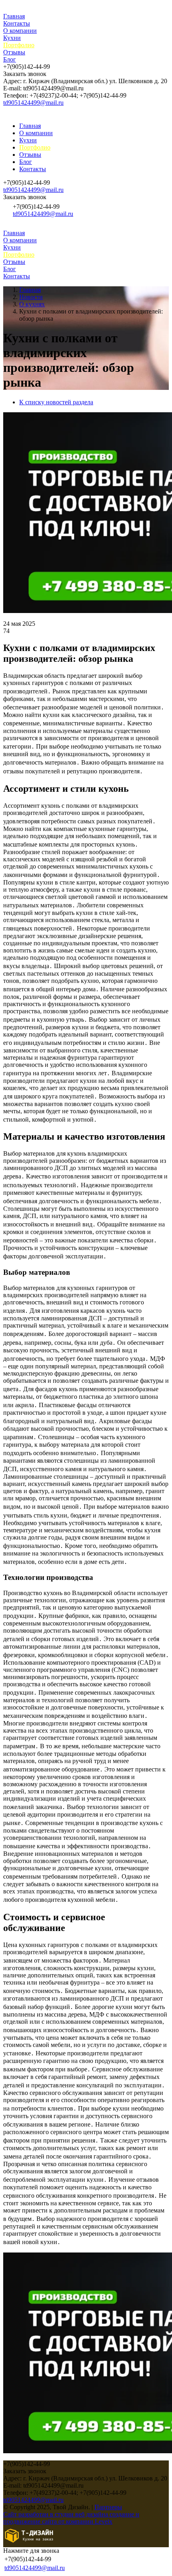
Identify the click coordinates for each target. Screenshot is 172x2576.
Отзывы (14, 52)
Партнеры (108, 2507)
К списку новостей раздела (56, 402)
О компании (20, 31)
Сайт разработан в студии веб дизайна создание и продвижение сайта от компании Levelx (71, 2518)
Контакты (17, 23)
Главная (14, 16)
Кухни (12, 38)
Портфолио (19, 45)
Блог (10, 59)
